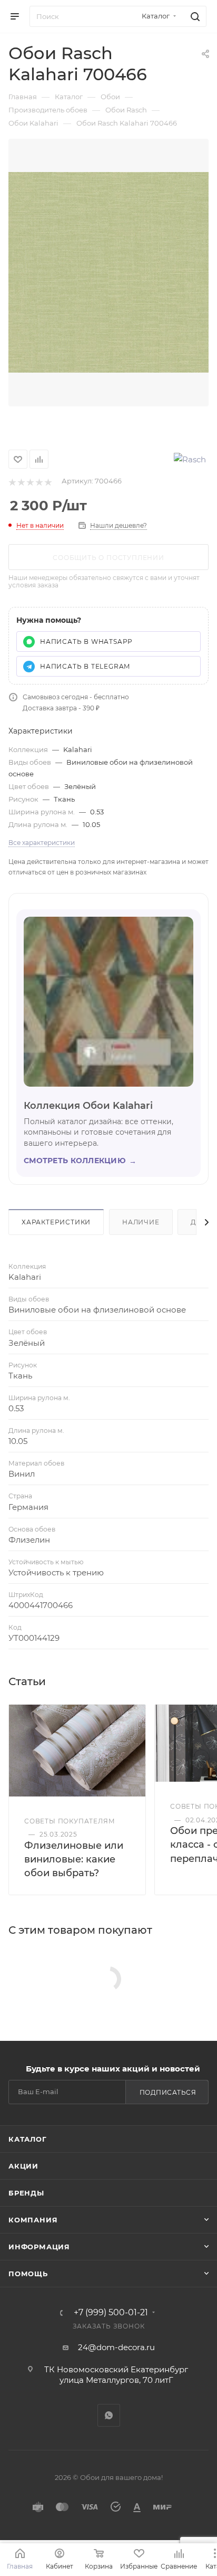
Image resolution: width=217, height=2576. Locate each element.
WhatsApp (109, 2415)
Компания (33, 2220)
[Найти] (194, 16)
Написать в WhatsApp (86, 641)
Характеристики (56, 1222)
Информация (39, 2247)
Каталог (28, 2139)
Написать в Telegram (85, 666)
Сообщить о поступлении (108, 558)
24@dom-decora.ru (116, 2347)
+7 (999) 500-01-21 (111, 2313)
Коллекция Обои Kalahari (88, 1106)
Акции (23, 2166)
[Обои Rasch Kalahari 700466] (108, 273)
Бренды (26, 2193)
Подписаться (168, 2092)
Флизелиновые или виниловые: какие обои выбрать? (74, 1859)
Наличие (141, 1222)
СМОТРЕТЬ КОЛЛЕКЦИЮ (80, 1161)
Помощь (28, 2274)
